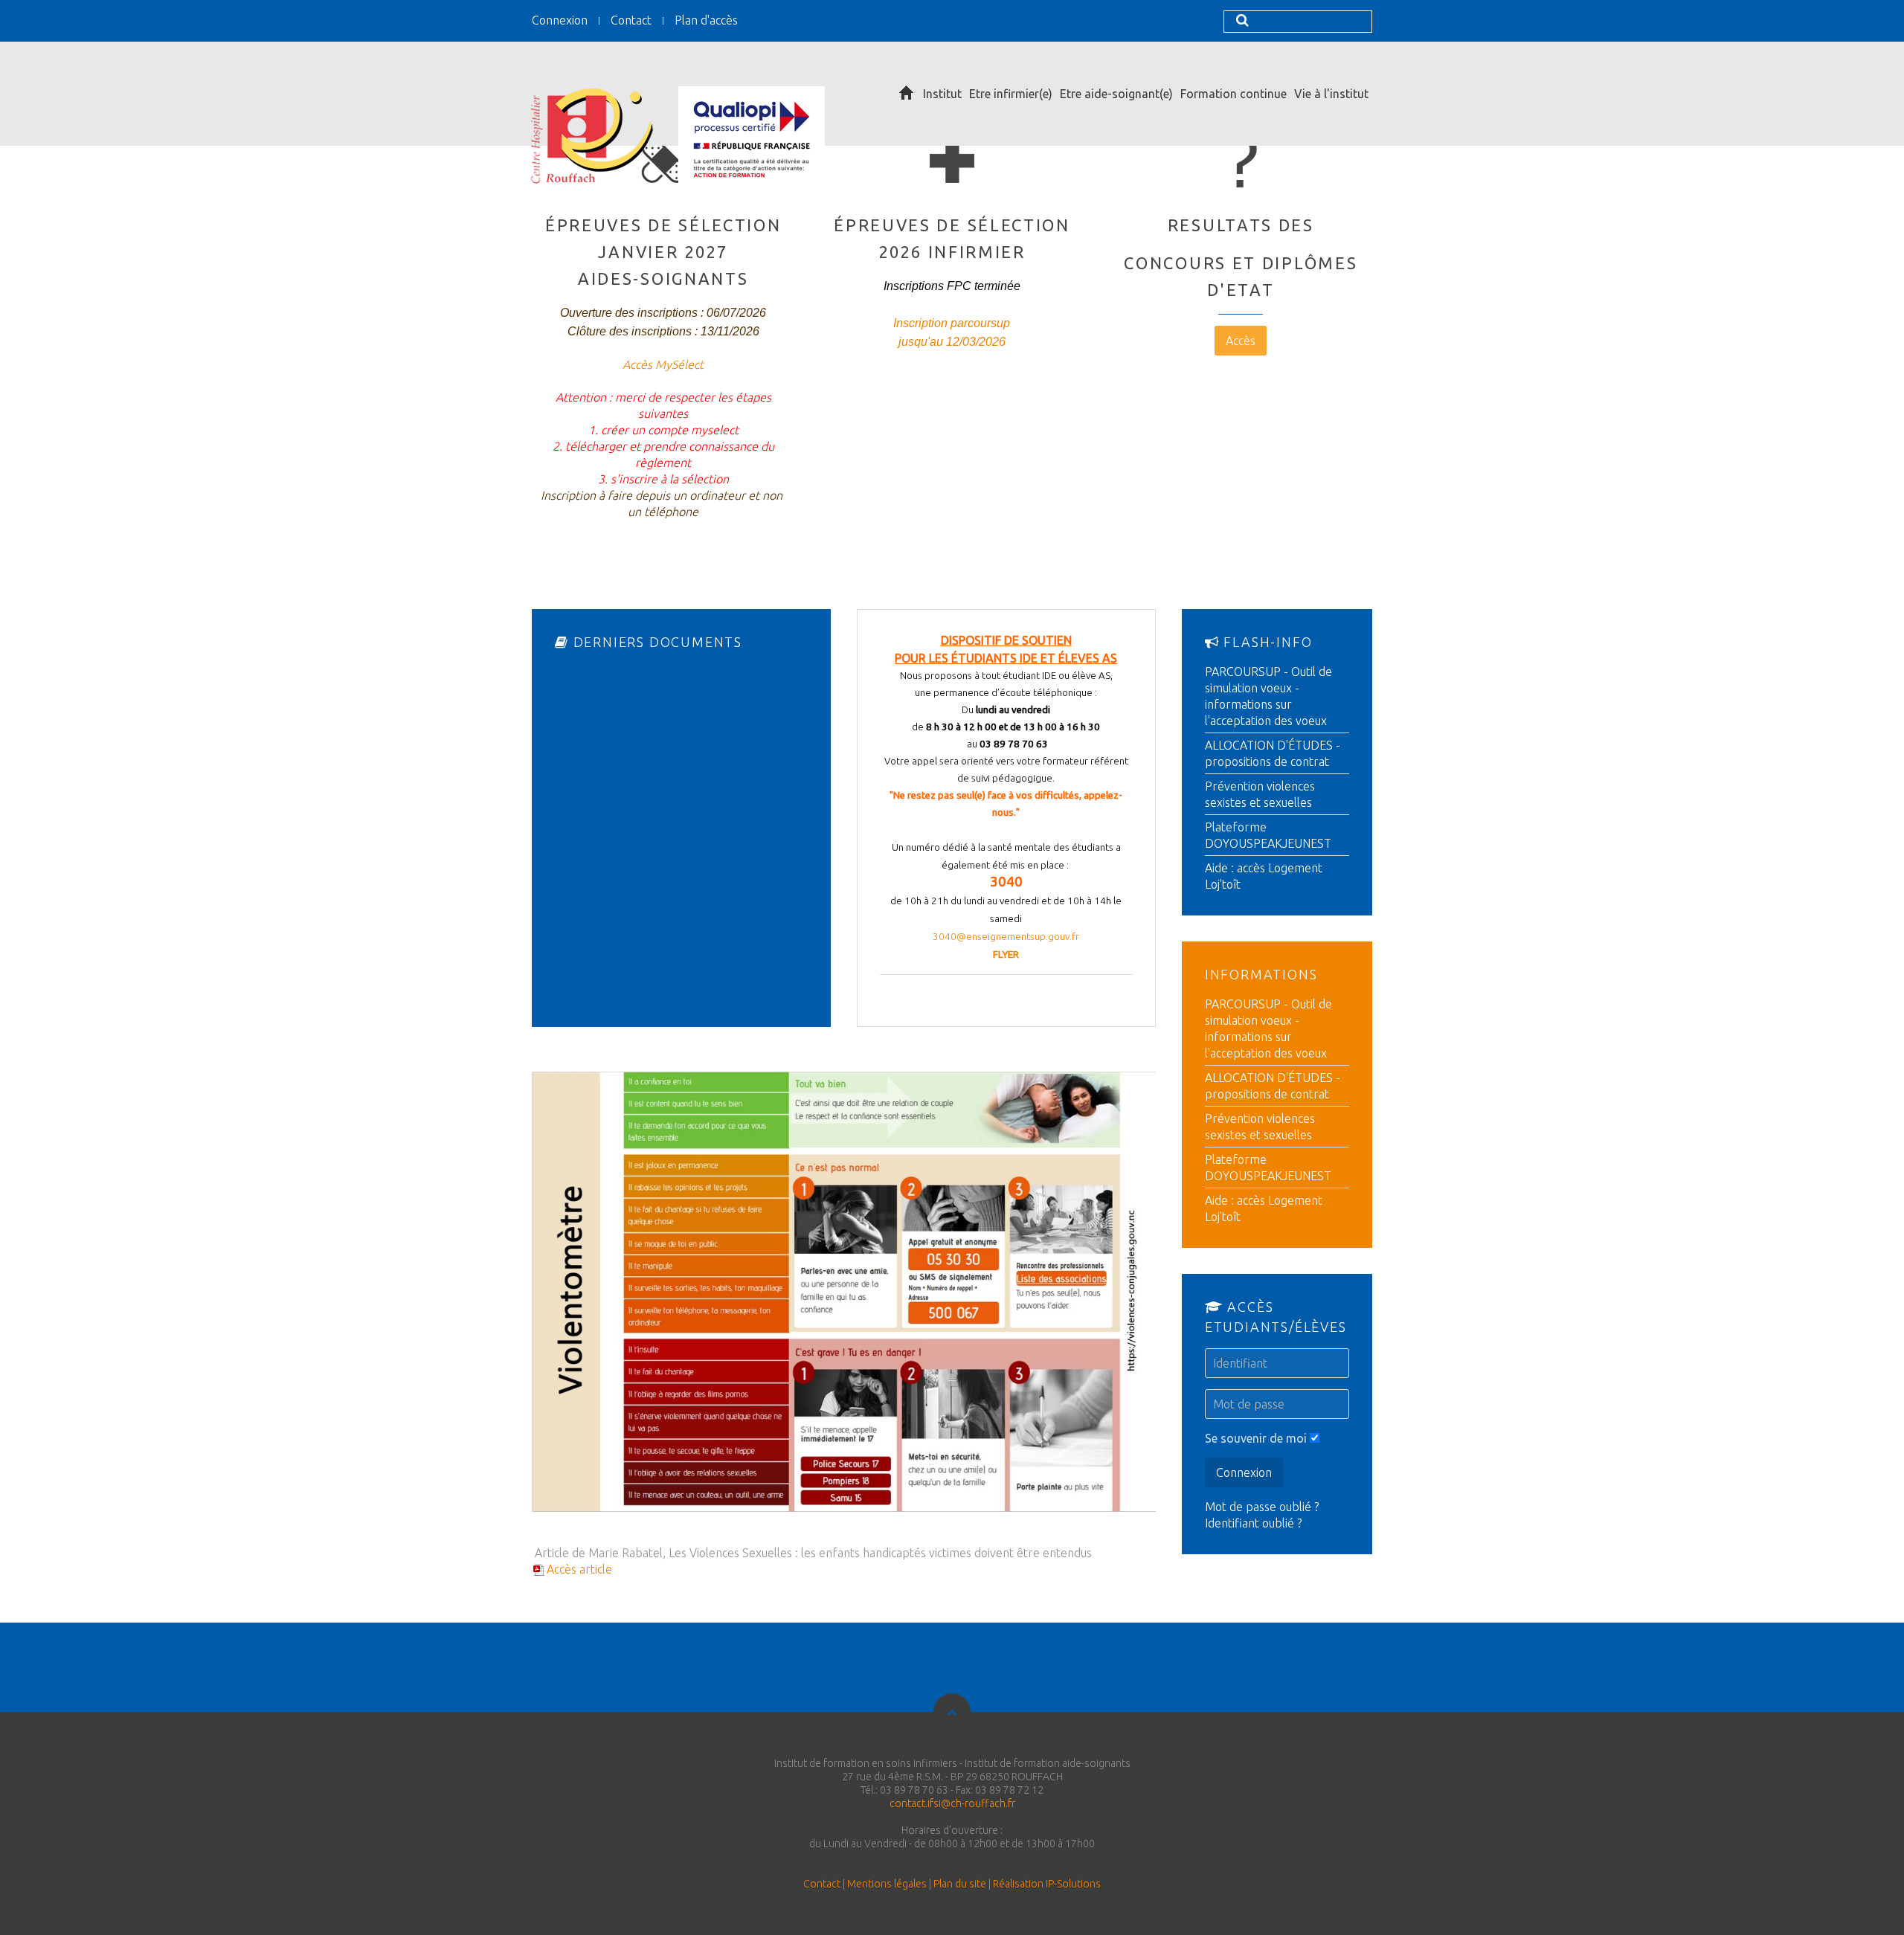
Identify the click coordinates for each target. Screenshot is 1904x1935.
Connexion (560, 20)
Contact (631, 20)
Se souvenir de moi (1256, 1438)
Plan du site (960, 1884)
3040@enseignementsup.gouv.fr (1006, 937)
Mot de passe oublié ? (1262, 1507)
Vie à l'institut (1331, 94)
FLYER (1006, 954)
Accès (1241, 341)
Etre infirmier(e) (1011, 94)
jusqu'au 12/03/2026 (952, 342)
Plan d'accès (706, 20)
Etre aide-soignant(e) (1116, 94)
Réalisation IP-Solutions (1047, 1884)
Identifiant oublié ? (1253, 1523)
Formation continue (1234, 94)
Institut (942, 94)
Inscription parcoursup (952, 323)
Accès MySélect (663, 364)
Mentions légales (887, 1884)
